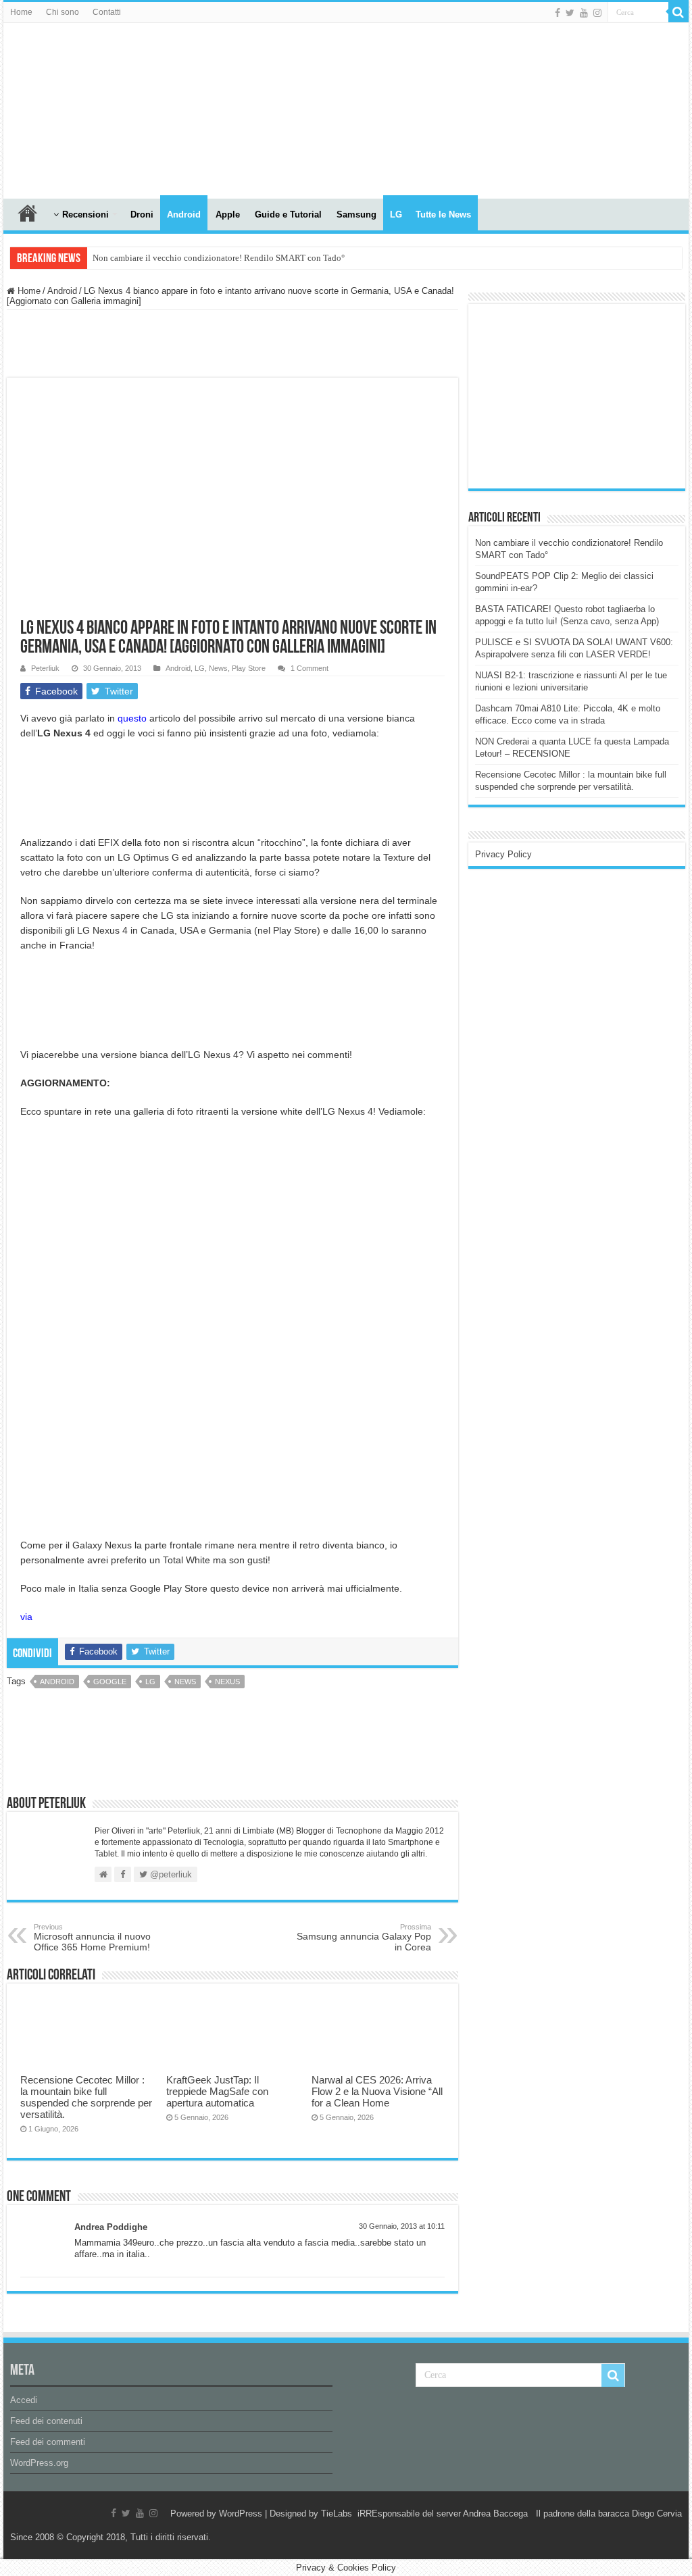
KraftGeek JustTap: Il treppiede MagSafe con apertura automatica (217, 2091)
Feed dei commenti (48, 2442)
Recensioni (85, 214)
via (26, 1617)
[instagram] (597, 13)
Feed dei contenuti (46, 2421)
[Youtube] (584, 13)
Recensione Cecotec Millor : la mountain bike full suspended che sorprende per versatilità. (86, 2097)
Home (21, 12)
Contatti (107, 12)
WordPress (241, 2514)
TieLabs (337, 2514)
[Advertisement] (576, 395)
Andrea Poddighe (111, 2227)
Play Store (249, 668)
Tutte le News (443, 214)
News (218, 668)
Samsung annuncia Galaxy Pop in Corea (364, 1938)
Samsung (356, 214)
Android (184, 214)
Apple (228, 214)
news (185, 1682)
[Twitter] (570, 13)
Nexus (227, 1682)
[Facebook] (558, 13)
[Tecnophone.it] (78, 108)
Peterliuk (45, 668)
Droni (142, 214)
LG (396, 214)
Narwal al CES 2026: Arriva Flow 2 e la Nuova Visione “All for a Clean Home (377, 2091)
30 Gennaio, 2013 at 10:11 (402, 2226)
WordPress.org (39, 2463)
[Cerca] (678, 12)
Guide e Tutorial (288, 214)
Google (110, 1682)
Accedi (24, 2400)
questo (132, 718)
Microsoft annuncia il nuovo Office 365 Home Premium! (92, 1938)
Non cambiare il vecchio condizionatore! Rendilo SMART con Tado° (219, 258)
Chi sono (63, 12)
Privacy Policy (503, 854)
